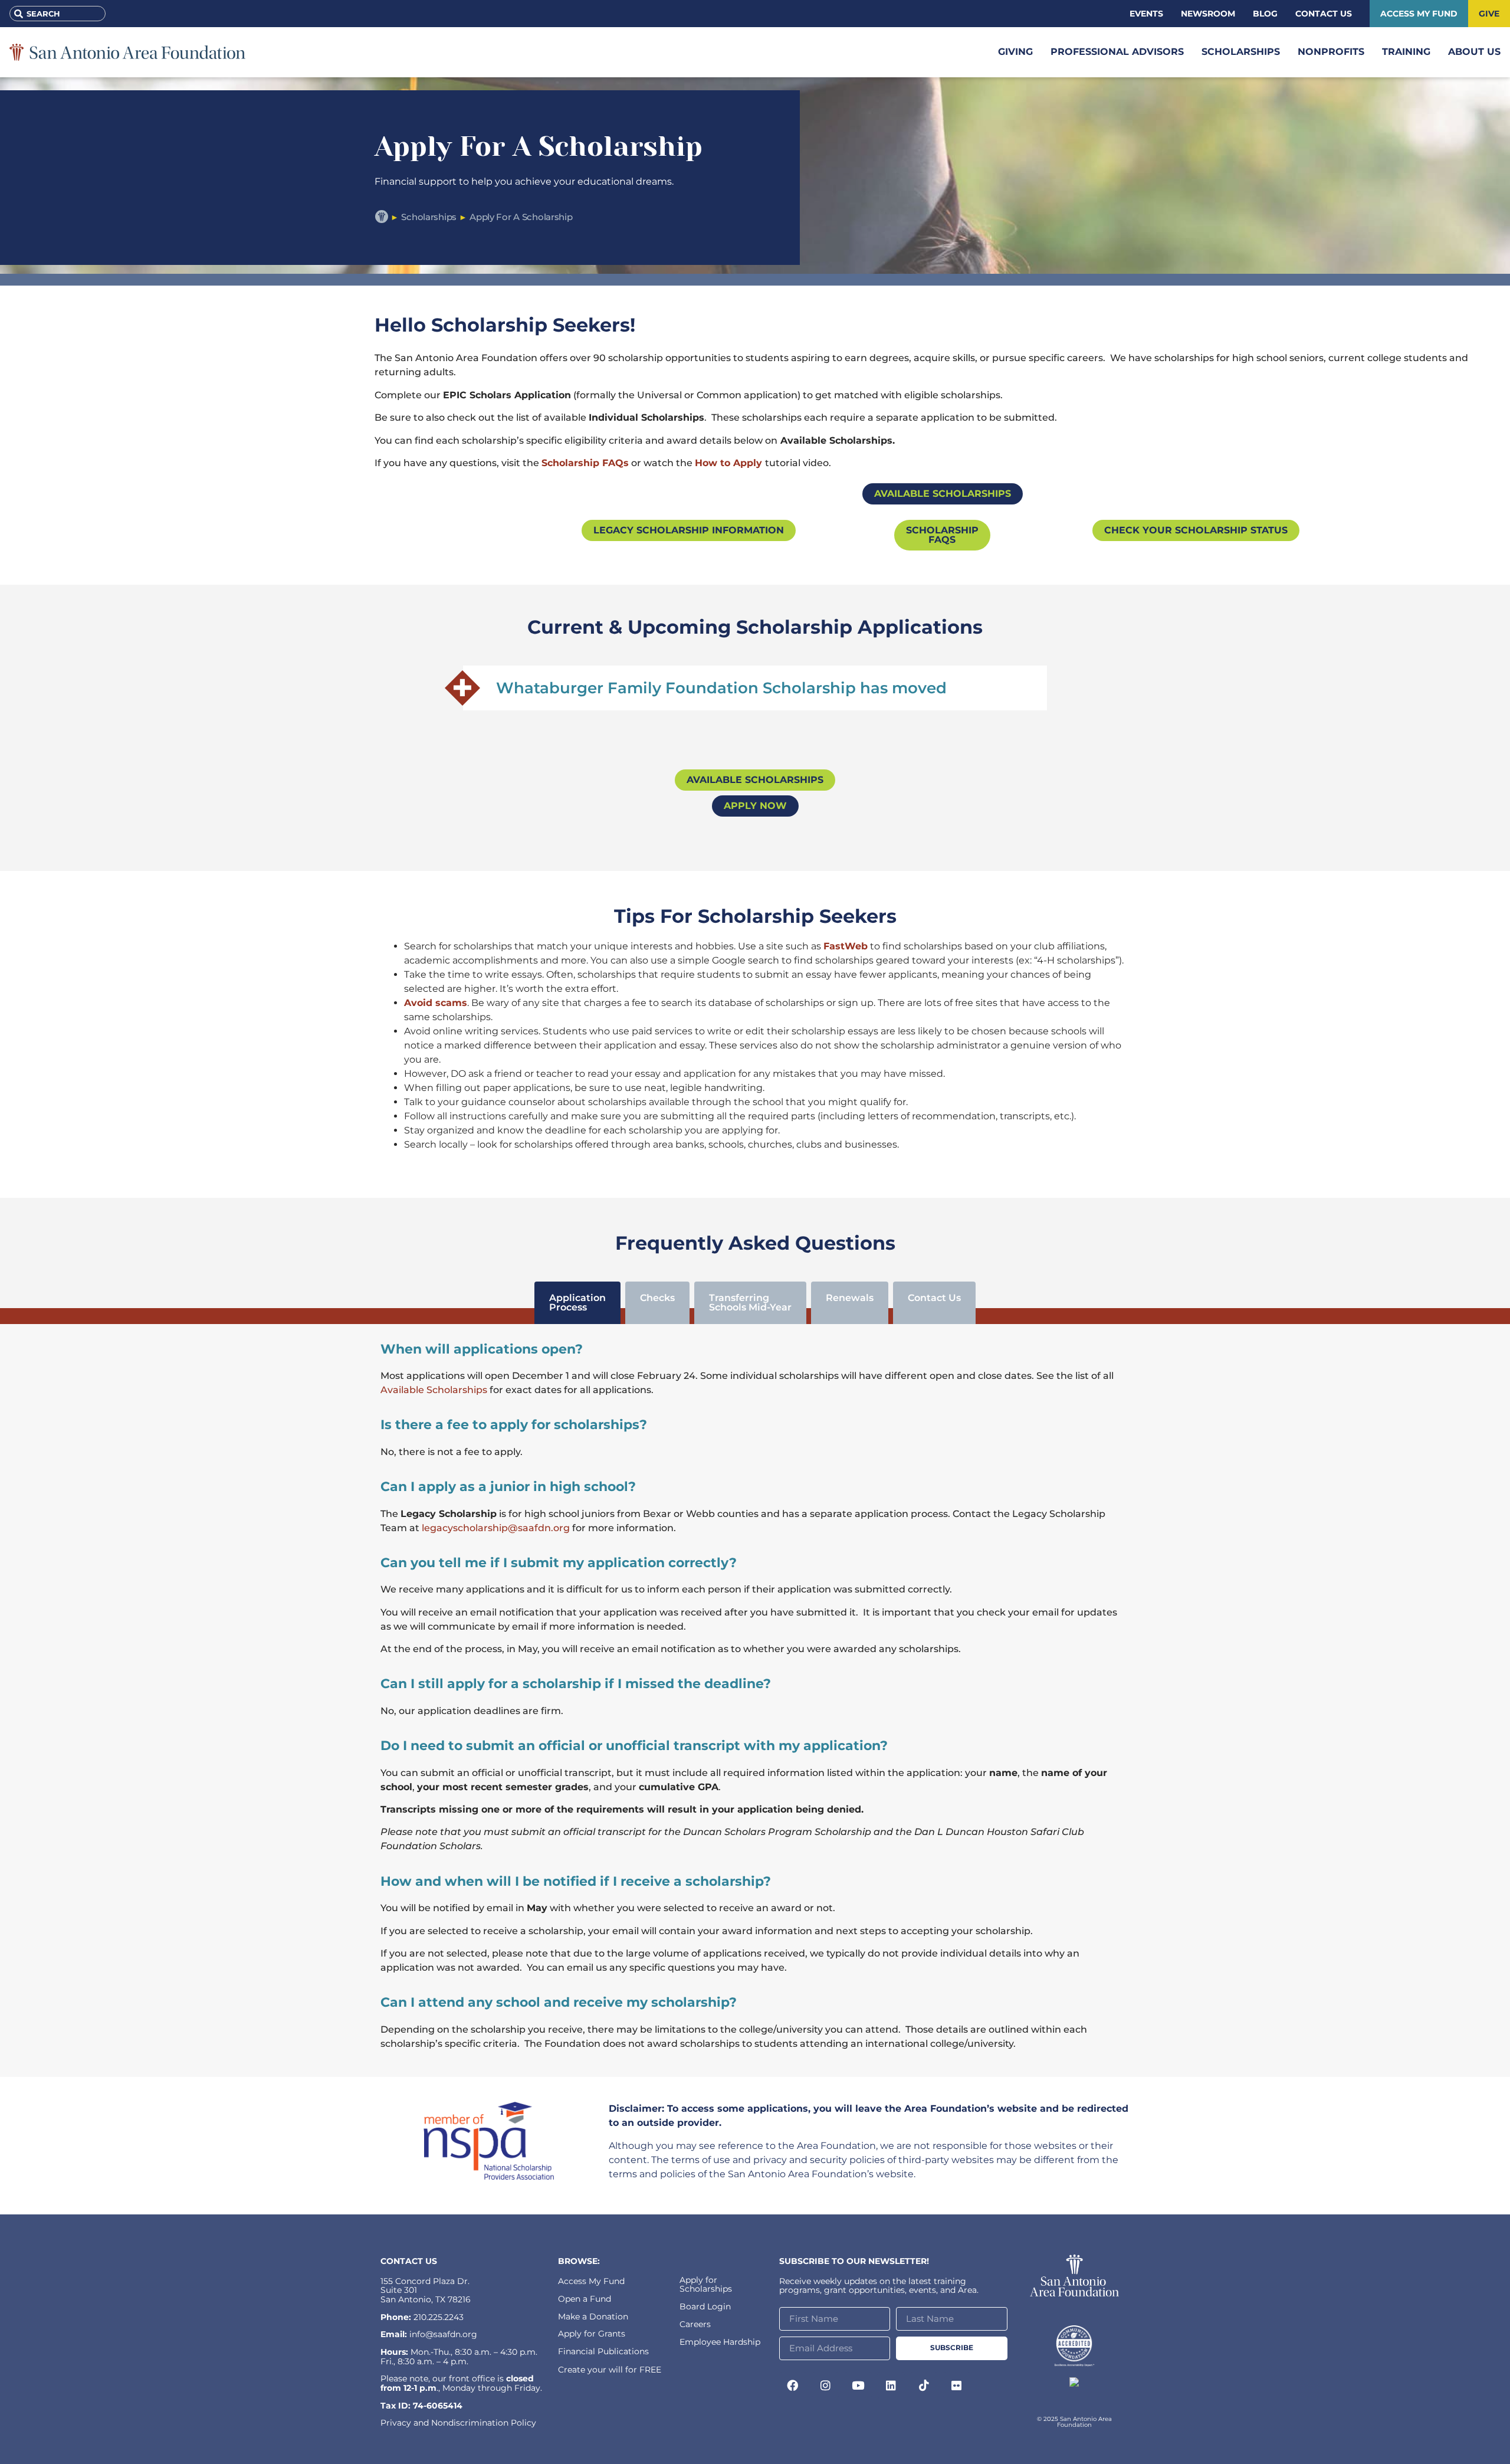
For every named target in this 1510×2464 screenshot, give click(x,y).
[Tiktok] (924, 2386)
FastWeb (846, 946)
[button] (755, 688)
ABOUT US (1474, 52)
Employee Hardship (720, 2342)
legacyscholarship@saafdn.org (496, 1528)
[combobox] (58, 14)
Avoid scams (436, 1003)
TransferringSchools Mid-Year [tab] (750, 1303)
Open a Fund (585, 2299)
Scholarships (429, 217)
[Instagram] (826, 2386)
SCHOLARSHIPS (1241, 52)
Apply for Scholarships (706, 2284)
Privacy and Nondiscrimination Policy (458, 2423)
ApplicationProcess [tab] (577, 1303)
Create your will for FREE (610, 2370)
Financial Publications (603, 2351)
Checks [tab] (657, 1298)
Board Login (705, 2306)
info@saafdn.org (443, 2334)
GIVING (1015, 52)
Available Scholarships (434, 1390)
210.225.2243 (439, 2317)
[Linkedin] (891, 2386)
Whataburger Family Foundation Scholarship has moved (721, 688)
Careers (695, 2324)
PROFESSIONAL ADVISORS (1117, 52)
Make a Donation (593, 2316)
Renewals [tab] (850, 1298)
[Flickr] (957, 2386)
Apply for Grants (592, 2334)
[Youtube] (858, 2386)
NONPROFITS (1331, 52)
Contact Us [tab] (934, 1298)
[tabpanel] (755, 1701)
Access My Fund (591, 2281)
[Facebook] (793, 2386)
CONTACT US (409, 2261)
